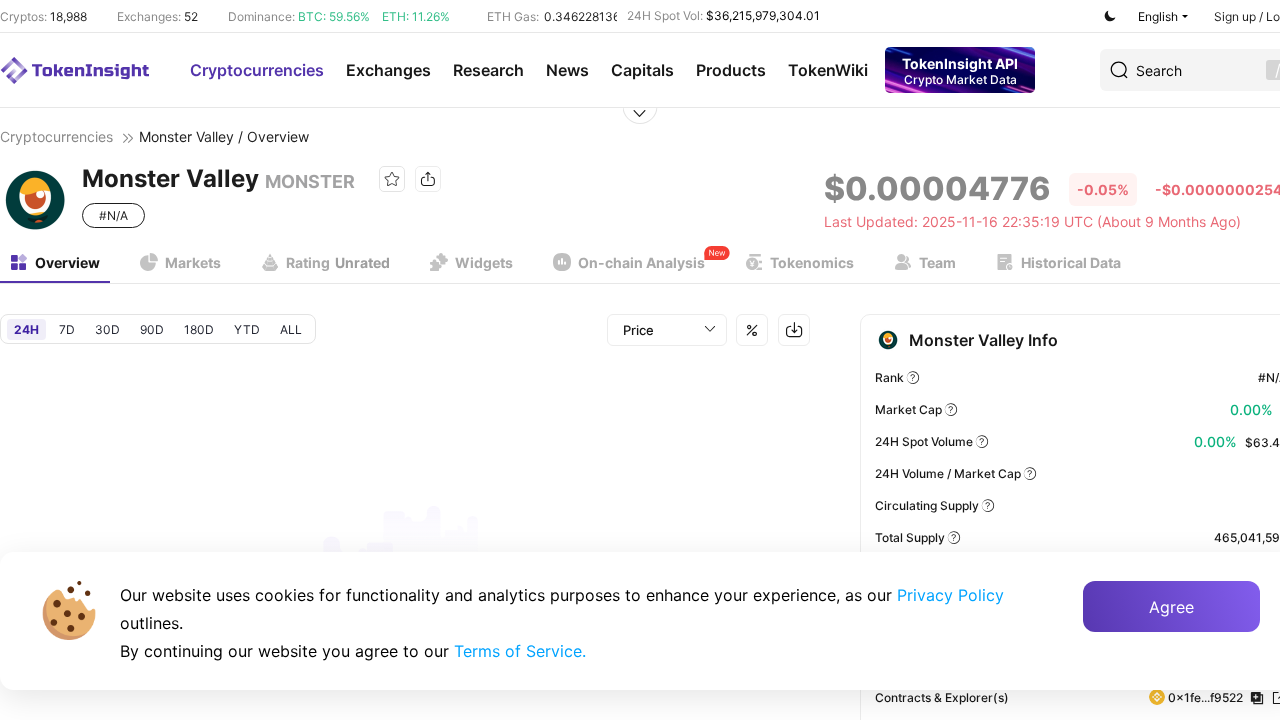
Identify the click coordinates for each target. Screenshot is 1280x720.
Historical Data (1071, 262)
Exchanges (388, 70)
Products (731, 70)
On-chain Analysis (641, 262)
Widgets (484, 262)
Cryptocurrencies (257, 70)
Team (937, 262)
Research (488, 70)
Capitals (642, 70)
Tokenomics (812, 262)
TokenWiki (828, 70)
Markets (193, 262)
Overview (67, 262)
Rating (338, 262)
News (567, 70)
